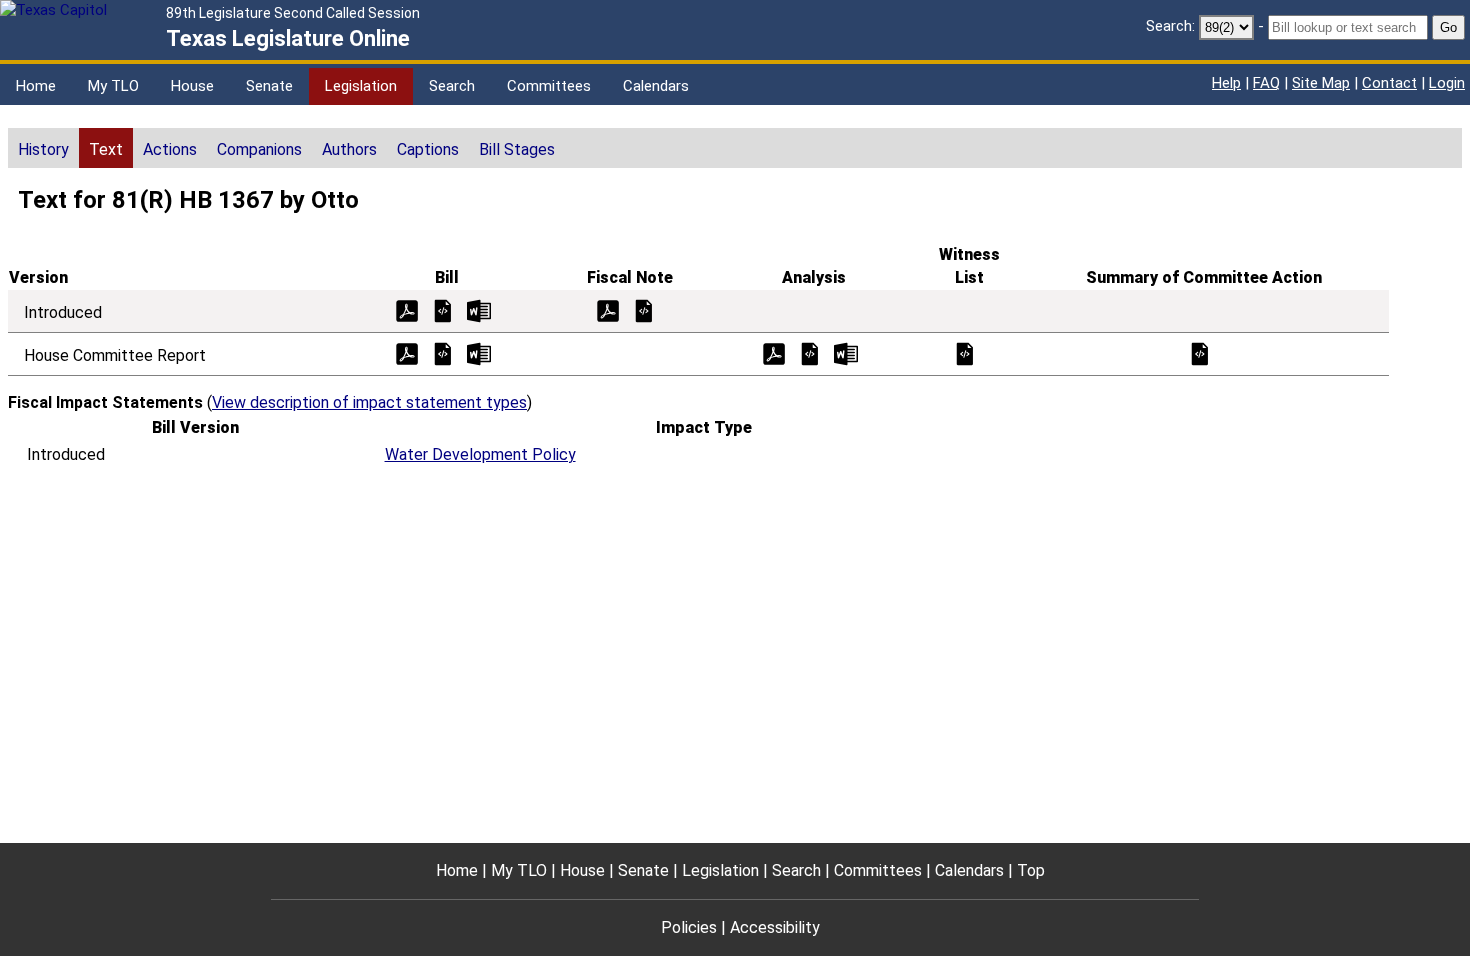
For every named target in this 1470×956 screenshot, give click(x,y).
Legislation (361, 86)
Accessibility (775, 927)
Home (36, 86)
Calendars (656, 86)
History (43, 149)
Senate (269, 86)
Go (1448, 27)
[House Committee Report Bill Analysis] (810, 352)
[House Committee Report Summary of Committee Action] (1200, 352)
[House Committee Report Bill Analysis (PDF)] (774, 352)
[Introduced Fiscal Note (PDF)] (608, 309)
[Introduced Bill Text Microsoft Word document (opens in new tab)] (479, 309)
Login (1447, 83)
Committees (549, 86)
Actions (170, 149)
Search (452, 86)
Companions (259, 149)
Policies (689, 927)
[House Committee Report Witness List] (965, 352)
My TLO (113, 86)
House (192, 86)
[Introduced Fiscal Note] (644, 309)
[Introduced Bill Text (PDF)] (407, 309)
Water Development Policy (480, 454)
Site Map (1321, 83)
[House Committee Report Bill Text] (443, 352)
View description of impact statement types (369, 402)
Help (1226, 83)
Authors (349, 149)
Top (1031, 870)
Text (106, 149)
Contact (1389, 83)
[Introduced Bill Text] (443, 309)
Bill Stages (517, 149)
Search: (1170, 26)
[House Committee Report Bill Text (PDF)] (407, 352)
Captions (428, 149)
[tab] (43, 148)
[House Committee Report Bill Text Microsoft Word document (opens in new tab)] (479, 352)
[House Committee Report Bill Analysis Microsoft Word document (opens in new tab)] (846, 352)
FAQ (1266, 83)
